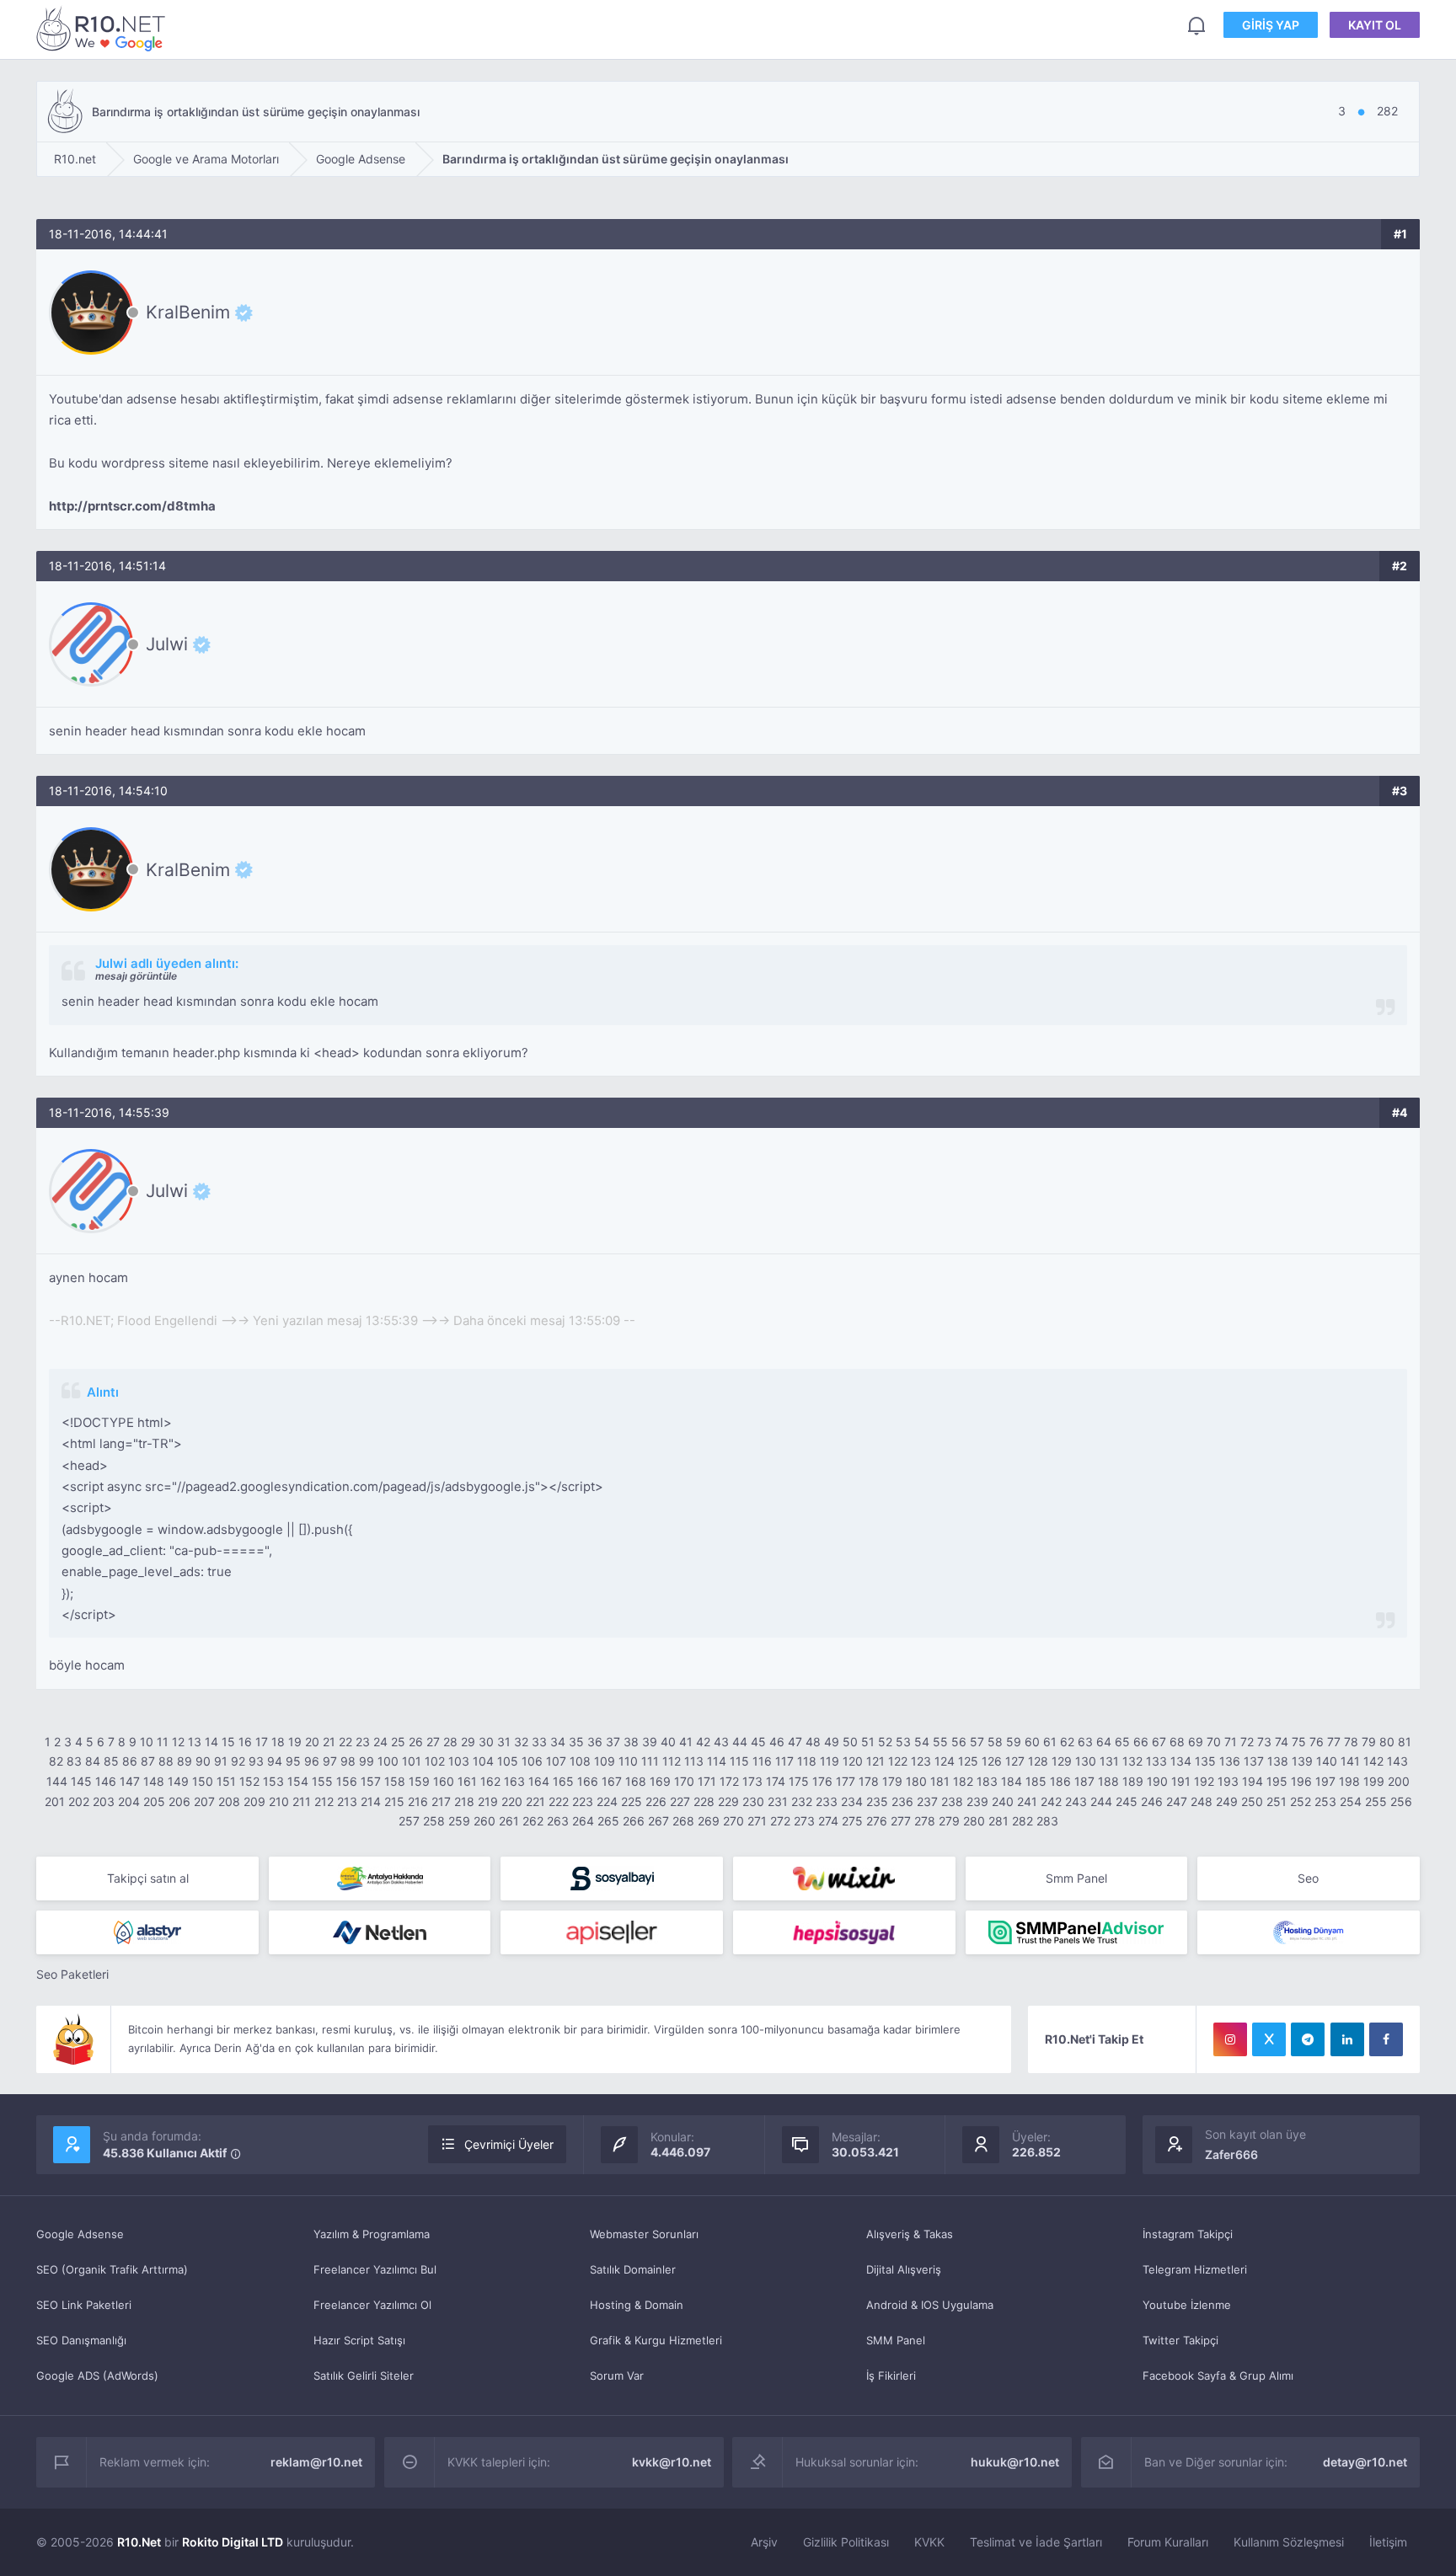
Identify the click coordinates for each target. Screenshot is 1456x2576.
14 (211, 1742)
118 (807, 1761)
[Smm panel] (1077, 1932)
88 (166, 1761)
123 (921, 1761)
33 (539, 1742)
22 (345, 1742)
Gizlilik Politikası (846, 2542)
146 (106, 1781)
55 (940, 1742)
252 (1301, 1801)
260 (484, 1821)
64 (1104, 1742)
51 (868, 1742)
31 (504, 1742)
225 (632, 1801)
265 (608, 1821)
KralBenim (188, 313)
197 (1325, 1781)
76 (1317, 1742)
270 (733, 1821)
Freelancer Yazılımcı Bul (375, 2269)
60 (1032, 1742)
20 (312, 1742)
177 (846, 1781)
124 (945, 1761)
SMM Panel (896, 2340)
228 (704, 1801)
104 (483, 1761)
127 (1015, 1761)
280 (974, 1821)
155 (322, 1781)
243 (1076, 1801)
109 (605, 1761)
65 (1122, 1742)
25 (398, 1742)
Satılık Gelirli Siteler (364, 2376)
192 (1204, 1781)
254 (1351, 1801)
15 (228, 1742)
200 (1399, 1781)
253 (1325, 1801)
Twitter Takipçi (1180, 2340)
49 (832, 1742)
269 (709, 1821)
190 (1157, 1781)
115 (739, 1761)
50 (850, 1742)
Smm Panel (1076, 1878)
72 (1247, 1742)
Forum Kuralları (1168, 2542)
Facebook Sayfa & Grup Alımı (1218, 2376)
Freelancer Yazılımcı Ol (372, 2305)
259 (459, 1821)
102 (435, 1761)
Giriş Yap (1271, 25)
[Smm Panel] (612, 1879)
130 (1086, 1761)
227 (680, 1801)
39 (650, 1742)
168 (636, 1781)
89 (185, 1761)
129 (1062, 1761)
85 (111, 1761)
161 (467, 1781)
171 (707, 1781)
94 (275, 1761)
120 (853, 1761)
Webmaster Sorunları (644, 2234)
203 (104, 1801)
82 (56, 1761)
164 (539, 1781)
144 (57, 1781)
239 (977, 1801)
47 (795, 1742)
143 (1397, 1761)
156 (347, 1781)
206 (179, 1801)
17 (262, 1742)
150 (203, 1781)
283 (1047, 1821)
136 (1230, 1761)
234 (852, 1801)
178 (869, 1781)
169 (660, 1781)
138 (1278, 1761)
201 (55, 1801)
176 (822, 1781)
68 (1177, 1742)
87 (148, 1761)
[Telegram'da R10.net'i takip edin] (1308, 2039)
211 (302, 1801)
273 (804, 1821)
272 (780, 1821)
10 (147, 1742)
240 (1003, 1801)
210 (279, 1801)
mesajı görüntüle (136, 976)
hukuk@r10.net (1015, 2462)
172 (729, 1781)
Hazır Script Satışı (359, 2340)
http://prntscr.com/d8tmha (132, 506)
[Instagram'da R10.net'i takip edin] (1230, 2039)
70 (1214, 1742)
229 (728, 1801)
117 (784, 1761)
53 (903, 1742)
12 (178, 1742)
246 (1152, 1801)
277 (901, 1821)
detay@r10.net (1365, 2462)
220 (512, 1801)
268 (683, 1821)
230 (753, 1801)
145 (81, 1781)
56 (959, 1742)
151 (226, 1781)
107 (556, 1761)
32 (521, 1742)
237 (927, 1801)
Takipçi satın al (148, 1878)
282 (1022, 1821)
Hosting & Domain (637, 2305)
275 (852, 1821)
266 (634, 1821)
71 (1231, 1742)
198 (1349, 1781)
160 (444, 1781)
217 (441, 1801)
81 (1405, 1742)
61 (1050, 1742)
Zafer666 (1231, 2154)
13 (195, 1742)
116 (762, 1761)
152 (249, 1781)
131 (1109, 1761)
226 (656, 1801)
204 (129, 1801)
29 (468, 1742)
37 (613, 1742)
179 (892, 1781)
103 (459, 1761)
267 (658, 1821)
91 (221, 1761)
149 (178, 1781)
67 (1159, 1742)
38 (631, 1742)
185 (1036, 1781)
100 (388, 1761)
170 (684, 1781)
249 (1227, 1801)
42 (703, 1742)
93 (256, 1761)
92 (238, 1761)
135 (1205, 1761)
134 (1181, 1761)
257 (409, 1821)
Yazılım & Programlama (372, 2234)
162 (490, 1781)
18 (278, 1742)
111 (650, 1761)
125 (968, 1761)
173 (752, 1781)
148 (154, 1781)
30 (486, 1742)
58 (995, 1742)
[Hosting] (147, 1932)
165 (563, 1781)
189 (1133, 1781)
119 (830, 1761)
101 (412, 1761)
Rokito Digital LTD (233, 2542)
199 (1374, 1781)
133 (1156, 1761)
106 (532, 1761)
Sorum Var (617, 2376)
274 (828, 1821)
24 (380, 1742)
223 (583, 1801)
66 (1141, 1742)
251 (1277, 1801)
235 (877, 1801)
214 (371, 1801)
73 (1264, 1742)
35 (576, 1742)
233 (827, 1801)
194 (1253, 1781)
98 (348, 1761)
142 (1373, 1761)
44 (740, 1742)
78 (1351, 1742)
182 (963, 1781)
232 (802, 1801)
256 (1401, 1801)
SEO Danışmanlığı (81, 2340)
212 (324, 1801)
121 (875, 1761)
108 (580, 1761)
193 (1228, 1781)
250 (1252, 1801)
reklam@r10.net (316, 2462)
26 (416, 1742)
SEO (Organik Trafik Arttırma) (112, 2269)
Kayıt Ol (1375, 25)
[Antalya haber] (380, 1879)
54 (922, 1742)
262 (533, 1821)
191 (1181, 1781)
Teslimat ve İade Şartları (1036, 2542)
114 (717, 1761)
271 (757, 1821)
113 (694, 1761)
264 (583, 1821)
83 (74, 1761)
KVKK (929, 2542)
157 (371, 1781)
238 (952, 1801)
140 (1327, 1761)
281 (998, 1821)
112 (672, 1761)
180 (916, 1781)
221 (535, 1801)
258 (434, 1821)
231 (778, 1801)
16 (245, 1742)
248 (1202, 1801)
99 (367, 1761)
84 (93, 1761)
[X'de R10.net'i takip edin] (1269, 2039)
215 (394, 1801)
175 (799, 1781)
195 (1277, 1781)
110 (628, 1761)
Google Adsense (80, 2234)
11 (163, 1742)
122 (898, 1761)
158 (395, 1781)
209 (254, 1801)
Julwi (167, 644)
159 (419, 1781)
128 (1038, 1761)
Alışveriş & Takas (910, 2234)
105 (508, 1761)
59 (1014, 1742)
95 (293, 1761)
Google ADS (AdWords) (97, 2376)
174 (776, 1781)
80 (1387, 1742)
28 (450, 1742)
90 (203, 1761)
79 (1369, 1742)
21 (329, 1742)
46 (777, 1742)
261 (509, 1821)
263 (558, 1821)
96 (312, 1761)
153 (273, 1781)
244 (1101, 1801)
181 (940, 1781)
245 (1127, 1801)
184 (1012, 1781)
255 (1376, 1801)
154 (298, 1781)
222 (559, 1801)
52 (885, 1742)
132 (1132, 1761)
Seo (1308, 1878)
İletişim (1388, 2542)
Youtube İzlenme (1187, 2305)
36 (595, 1742)
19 (295, 1742)
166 (588, 1781)
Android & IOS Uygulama (930, 2305)
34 (558, 1742)
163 (514, 1781)
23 (363, 1742)
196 (1301, 1781)
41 (686, 1742)
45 (758, 1742)
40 (668, 1742)
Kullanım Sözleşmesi (1289, 2542)
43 (721, 1742)
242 (1051, 1801)
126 (992, 1761)
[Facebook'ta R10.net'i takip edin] (1386, 2039)
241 (1027, 1801)
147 (130, 1781)
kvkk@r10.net (672, 2462)
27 (433, 1742)
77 (1334, 1742)
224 (607, 1801)
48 (813, 1742)
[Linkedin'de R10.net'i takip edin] (1347, 2039)
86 (130, 1761)
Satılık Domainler (633, 2269)
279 (949, 1821)
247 (1177, 1801)
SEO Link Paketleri (84, 2305)
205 (154, 1801)
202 (79, 1801)
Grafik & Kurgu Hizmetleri (656, 2340)
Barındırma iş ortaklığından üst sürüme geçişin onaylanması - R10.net (104, 28)
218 (464, 1801)
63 (1085, 1742)
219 (488, 1801)
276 (877, 1821)
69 (1196, 1742)
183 (987, 1781)
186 (1060, 1781)
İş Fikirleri (891, 2376)
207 (204, 1801)
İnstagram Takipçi (1188, 2234)
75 (1299, 1742)
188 (1108, 1781)
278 (925, 1821)
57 (977, 1742)
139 (1302, 1761)
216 (418, 1801)
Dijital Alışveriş (904, 2269)
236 (902, 1801)
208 (229, 1801)
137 (1254, 1761)
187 (1084, 1781)
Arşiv (764, 2542)
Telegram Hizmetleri (1195, 2269)
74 (1282, 1742)
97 (330, 1761)
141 (1350, 1761)
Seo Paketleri (72, 1974)
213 (347, 1801)
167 (612, 1781)
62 (1067, 1742)
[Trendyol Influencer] (844, 1879)
